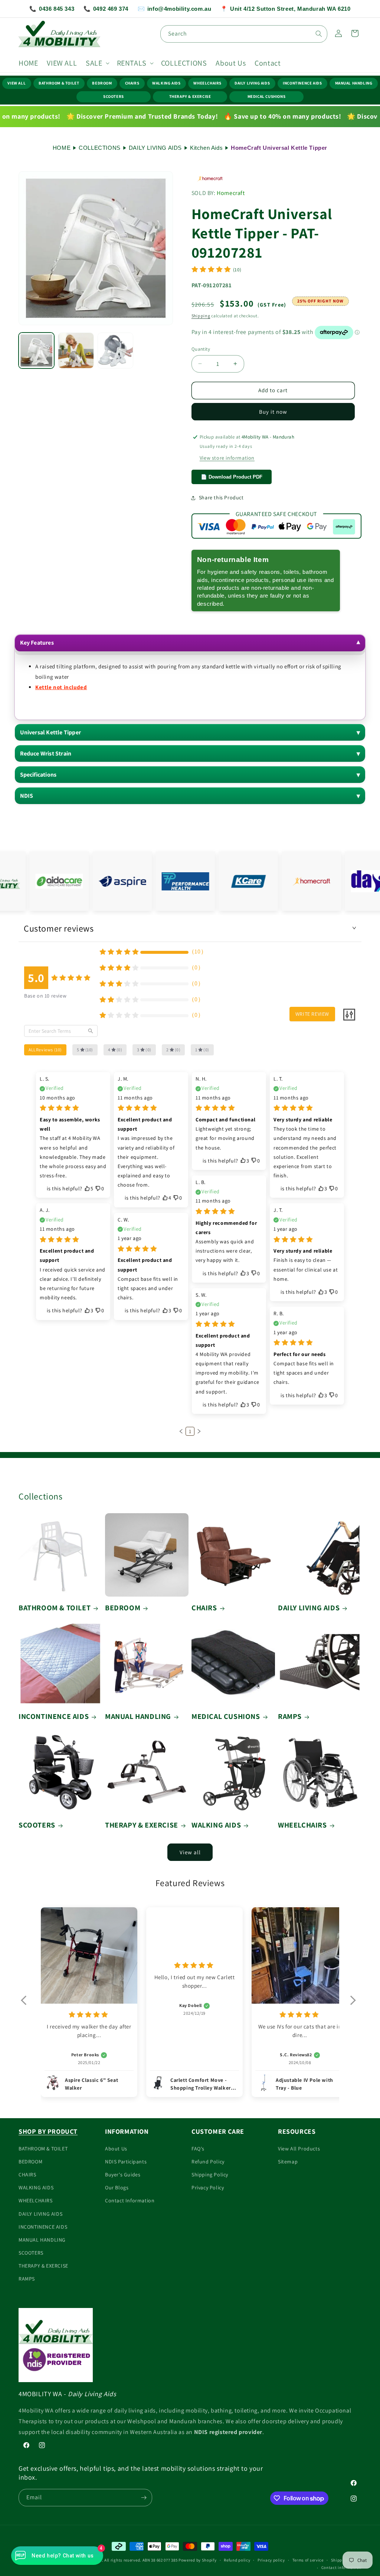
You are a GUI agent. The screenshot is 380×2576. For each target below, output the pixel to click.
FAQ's (198, 2149)
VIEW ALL (17, 83)
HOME (62, 148)
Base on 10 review (45, 996)
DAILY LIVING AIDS (252, 83)
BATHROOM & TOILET (59, 83)
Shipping (201, 316)
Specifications (38, 775)
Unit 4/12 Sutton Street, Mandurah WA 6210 (285, 9)
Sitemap (288, 2162)
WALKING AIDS (166, 83)
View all (190, 1852)
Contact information (341, 2567)
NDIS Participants (126, 2162)
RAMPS (290, 1716)
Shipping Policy (210, 2175)
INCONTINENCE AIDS (302, 83)
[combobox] (244, 34)
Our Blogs (117, 2188)
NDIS (27, 796)
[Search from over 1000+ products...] (319, 34)
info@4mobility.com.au (174, 9)
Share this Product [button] (221, 497)
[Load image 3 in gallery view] (115, 350)
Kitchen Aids (206, 148)
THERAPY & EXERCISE (190, 96)
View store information (227, 458)
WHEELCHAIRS (207, 83)
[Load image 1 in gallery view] (36, 350)
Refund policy (237, 2560)
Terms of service (308, 2560)
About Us (116, 2149)
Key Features (37, 643)
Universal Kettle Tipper (51, 732)
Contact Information (130, 2200)
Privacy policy (271, 2560)
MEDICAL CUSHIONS (267, 96)
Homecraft (231, 193)
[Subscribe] (144, 2498)
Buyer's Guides (123, 2175)
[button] (97, 63)
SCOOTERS (114, 96)
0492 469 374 (106, 9)
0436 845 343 (52, 9)
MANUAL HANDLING (354, 83)
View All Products (299, 2149)
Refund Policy (208, 2162)
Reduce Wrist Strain (46, 753)
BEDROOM (102, 83)
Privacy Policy (208, 2188)
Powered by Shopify (198, 2560)
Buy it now (273, 412)
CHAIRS (132, 83)
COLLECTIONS (100, 148)
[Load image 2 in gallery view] (76, 350)
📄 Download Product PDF (232, 477)
